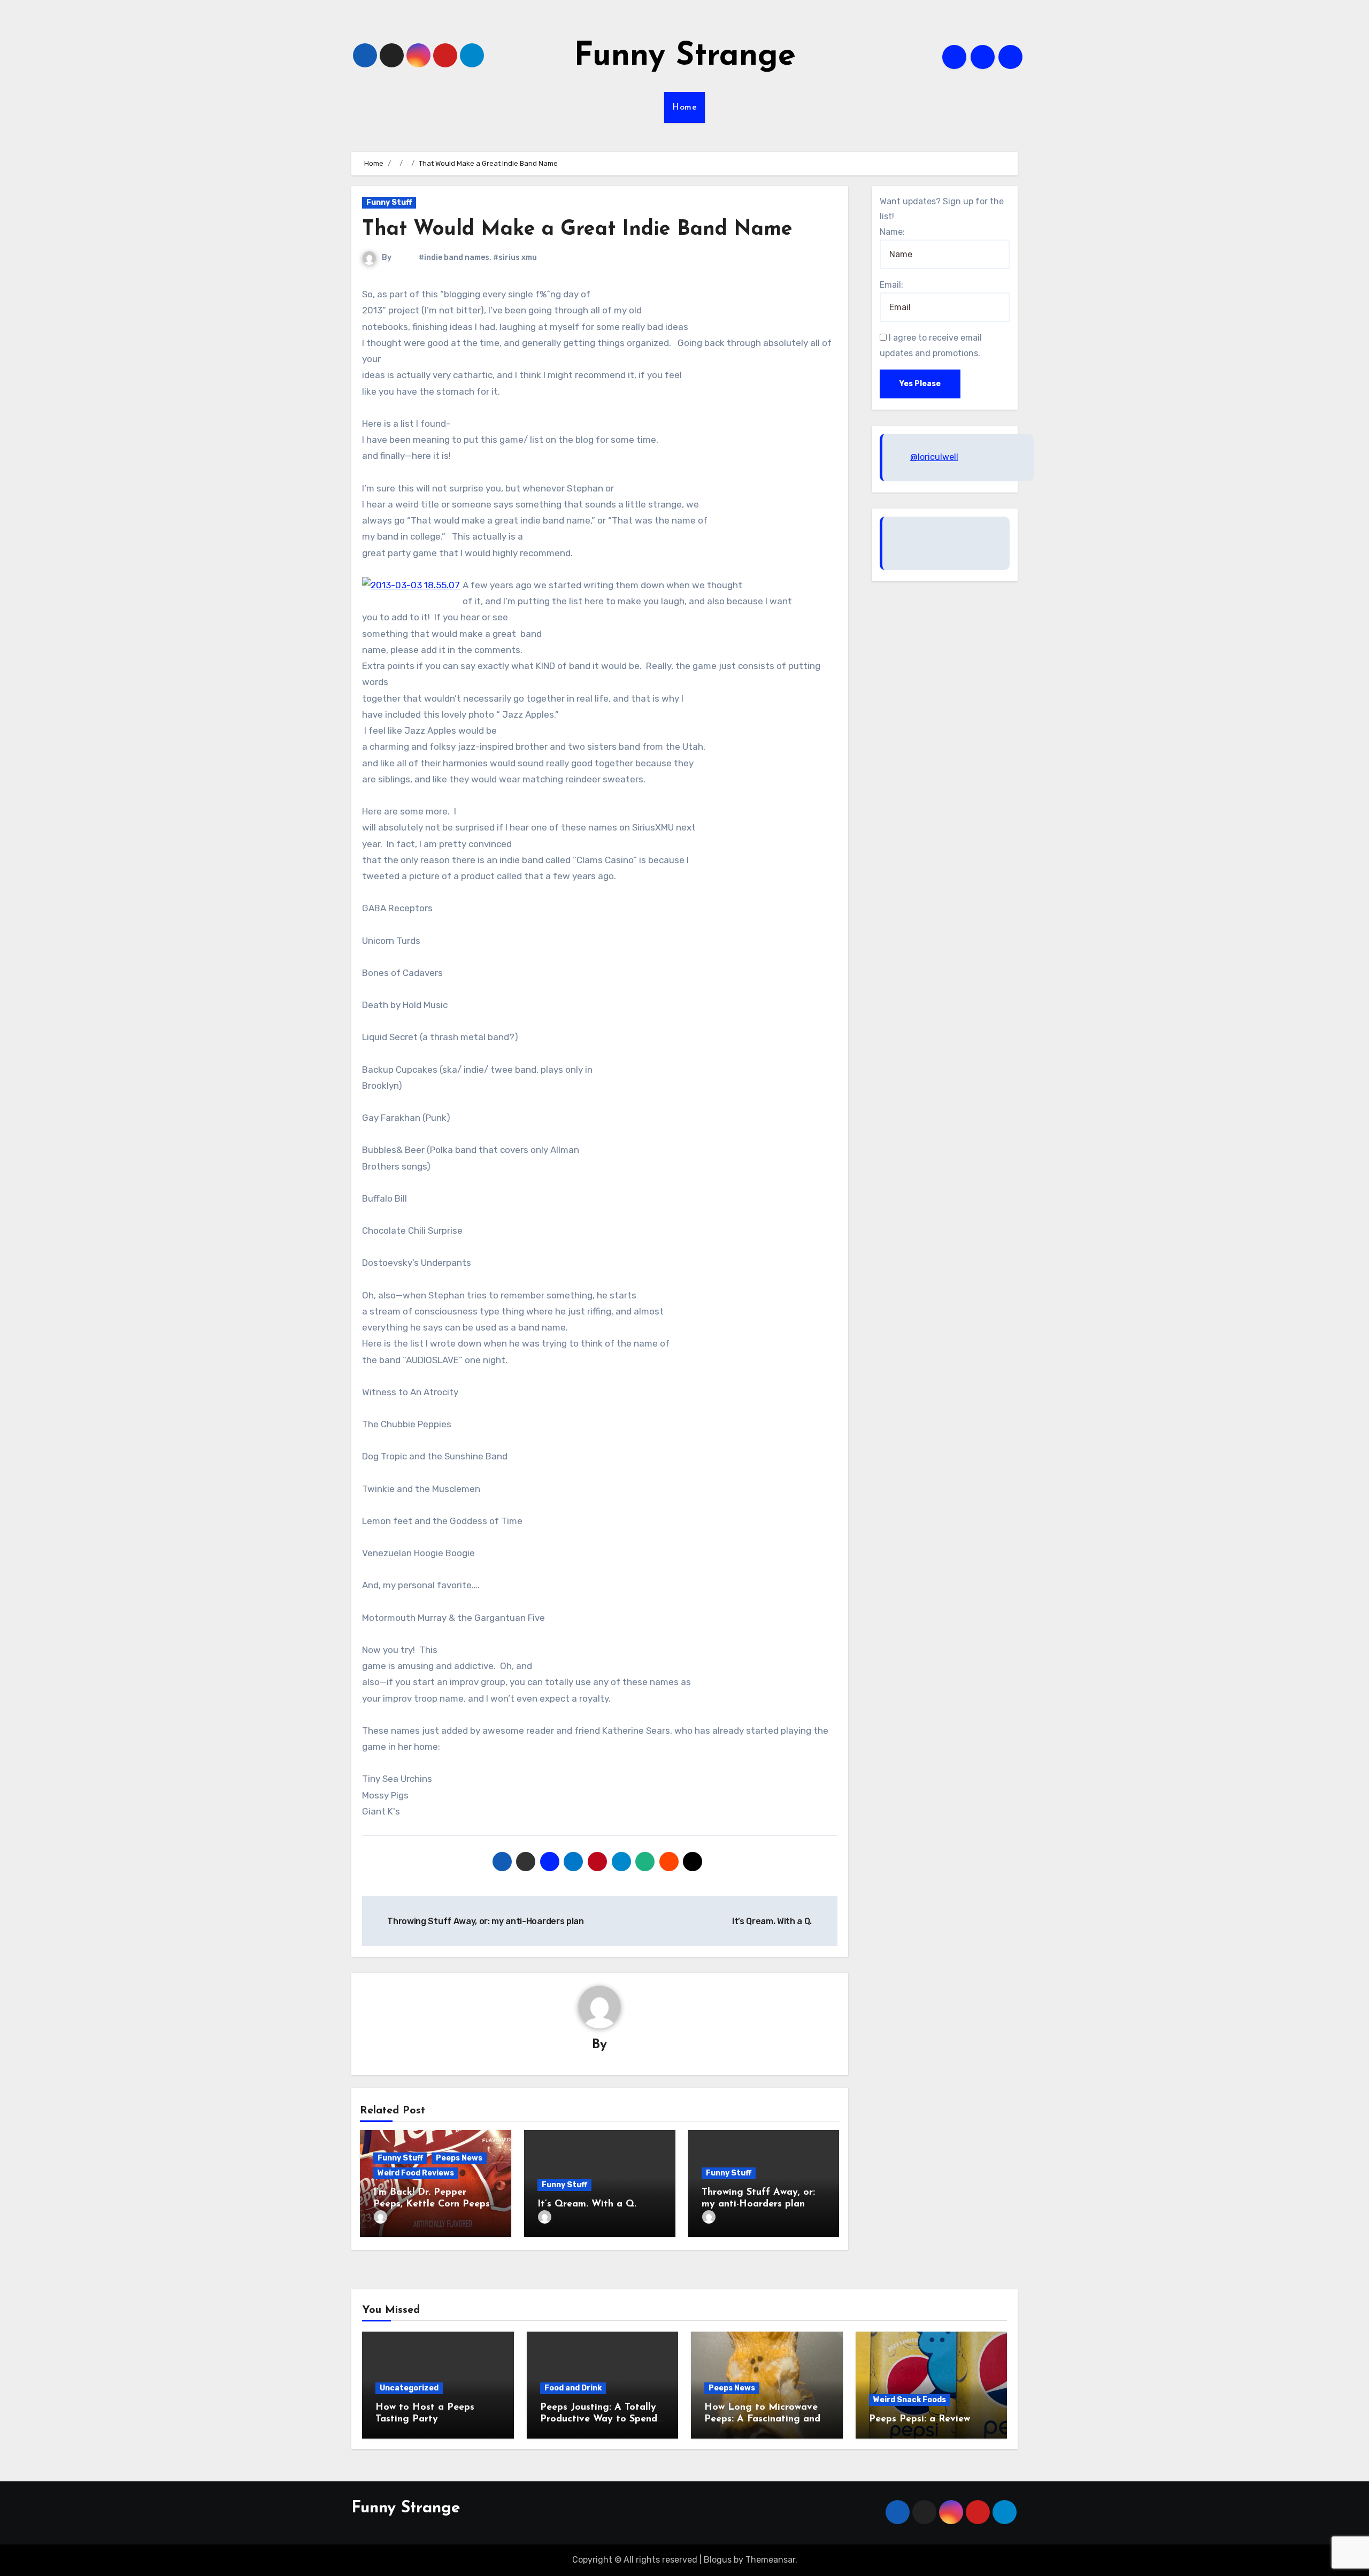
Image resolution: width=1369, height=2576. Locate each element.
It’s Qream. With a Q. (587, 2204)
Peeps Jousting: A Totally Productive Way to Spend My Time (599, 2419)
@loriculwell (934, 457)
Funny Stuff (389, 202)
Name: (892, 232)
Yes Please (920, 384)
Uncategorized (409, 2388)
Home (684, 107)
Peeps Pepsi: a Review (920, 2419)
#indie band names (454, 257)
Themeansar (770, 2560)
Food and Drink (573, 2388)
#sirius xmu (515, 257)
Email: (891, 285)
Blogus (718, 2560)
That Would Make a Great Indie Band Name (577, 230)
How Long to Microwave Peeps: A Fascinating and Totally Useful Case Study (763, 2419)
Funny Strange (685, 57)
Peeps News (459, 2158)
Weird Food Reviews (416, 2173)
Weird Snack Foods (910, 2400)
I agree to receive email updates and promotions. (931, 345)
